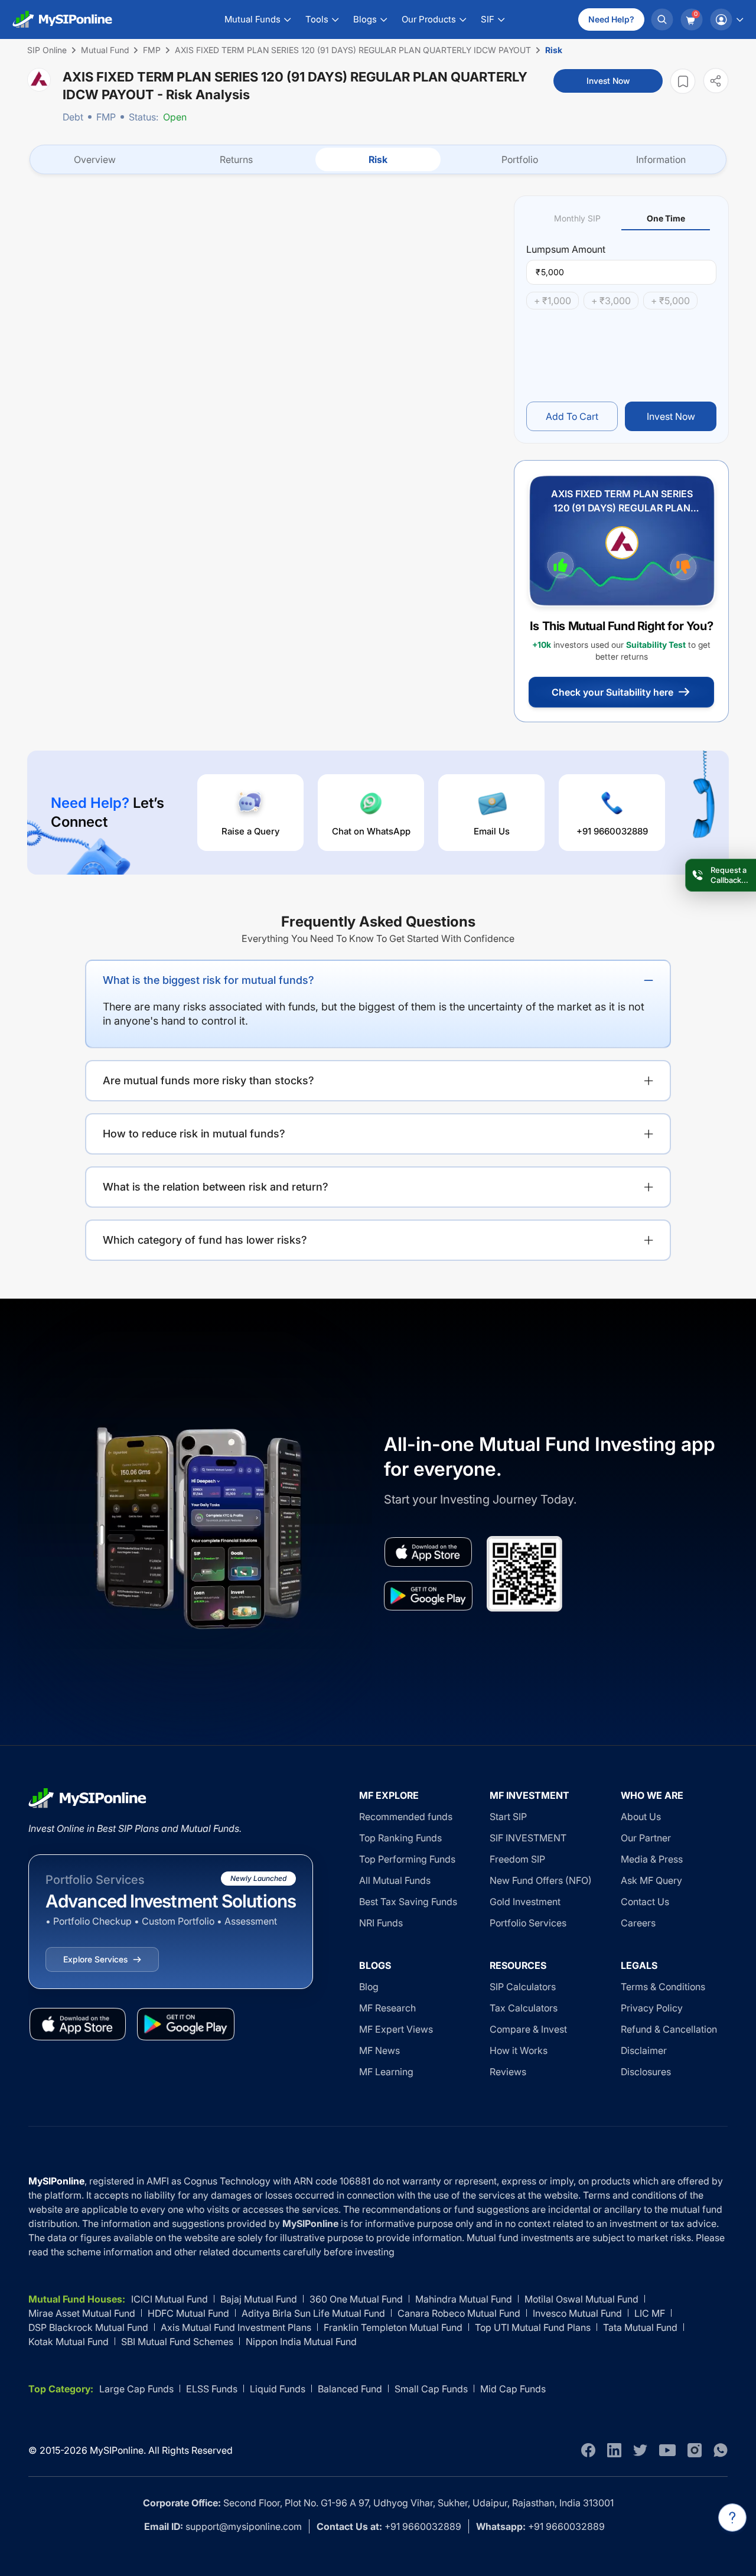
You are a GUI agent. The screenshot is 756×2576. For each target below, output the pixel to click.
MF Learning (386, 2072)
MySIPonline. (118, 2450)
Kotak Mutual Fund (69, 2342)
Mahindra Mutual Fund (464, 2299)
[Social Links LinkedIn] (614, 2450)
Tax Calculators (524, 2008)
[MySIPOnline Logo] (63, 19)
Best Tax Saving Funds (408, 1902)
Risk (378, 159)
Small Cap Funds (431, 2389)
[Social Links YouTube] (667, 2450)
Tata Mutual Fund (640, 2327)
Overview (95, 159)
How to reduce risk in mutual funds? (194, 1134)
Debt (73, 117)
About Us (641, 1817)
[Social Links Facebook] (588, 2450)
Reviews (508, 2072)
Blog (369, 1987)
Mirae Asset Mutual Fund (82, 2313)
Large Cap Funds (136, 2389)
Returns (236, 159)
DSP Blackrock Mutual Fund (88, 2327)
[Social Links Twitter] (640, 2450)
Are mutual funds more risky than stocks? (208, 1080)
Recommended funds (406, 1817)
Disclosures (646, 2072)
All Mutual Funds (395, 1880)
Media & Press (652, 1859)
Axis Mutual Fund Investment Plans (236, 2327)
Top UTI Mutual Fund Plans (533, 2327)
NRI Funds (381, 1923)
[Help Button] (732, 2518)
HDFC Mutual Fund (188, 2313)
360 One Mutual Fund (356, 2299)
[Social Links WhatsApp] (721, 2450)
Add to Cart (572, 416)
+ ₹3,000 (611, 301)
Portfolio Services (528, 1923)
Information (661, 159)
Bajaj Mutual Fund (259, 2299)
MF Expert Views (396, 2029)
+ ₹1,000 (553, 301)
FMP (106, 117)
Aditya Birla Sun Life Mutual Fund (313, 2313)
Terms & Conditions (663, 1987)
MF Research (387, 2008)
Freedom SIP (517, 1859)
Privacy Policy (652, 2008)
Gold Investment (525, 1902)
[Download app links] (428, 1552)
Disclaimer (644, 2050)
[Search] (662, 19)
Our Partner (646, 1838)
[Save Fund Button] (683, 81)
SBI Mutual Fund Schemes (177, 2342)
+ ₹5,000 (670, 301)
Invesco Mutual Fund (577, 2313)
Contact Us (645, 1902)
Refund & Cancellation (669, 2029)
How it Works (519, 2050)
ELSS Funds (212, 2389)
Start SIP (508, 1817)
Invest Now (608, 81)
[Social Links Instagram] (695, 2450)
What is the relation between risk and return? (216, 1187)
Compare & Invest (528, 2029)
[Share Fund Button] (716, 81)
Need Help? (611, 19)
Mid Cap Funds (513, 2389)
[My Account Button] (726, 19)
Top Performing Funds (407, 1859)
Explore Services (95, 1959)
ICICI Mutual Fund (170, 2299)
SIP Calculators (523, 1987)
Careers (638, 1923)
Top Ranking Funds (400, 1838)
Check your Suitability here (612, 692)
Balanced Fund (350, 2389)
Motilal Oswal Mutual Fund (581, 2299)
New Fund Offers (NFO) (541, 1880)
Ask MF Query (651, 1880)
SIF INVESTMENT (528, 1838)
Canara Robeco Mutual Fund (459, 2313)
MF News (379, 2050)
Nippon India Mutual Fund (301, 2342)
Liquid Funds (278, 2389)
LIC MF (650, 2313)
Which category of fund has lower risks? (205, 1240)
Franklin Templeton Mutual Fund (393, 2327)
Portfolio (520, 159)
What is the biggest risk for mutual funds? (208, 980)
